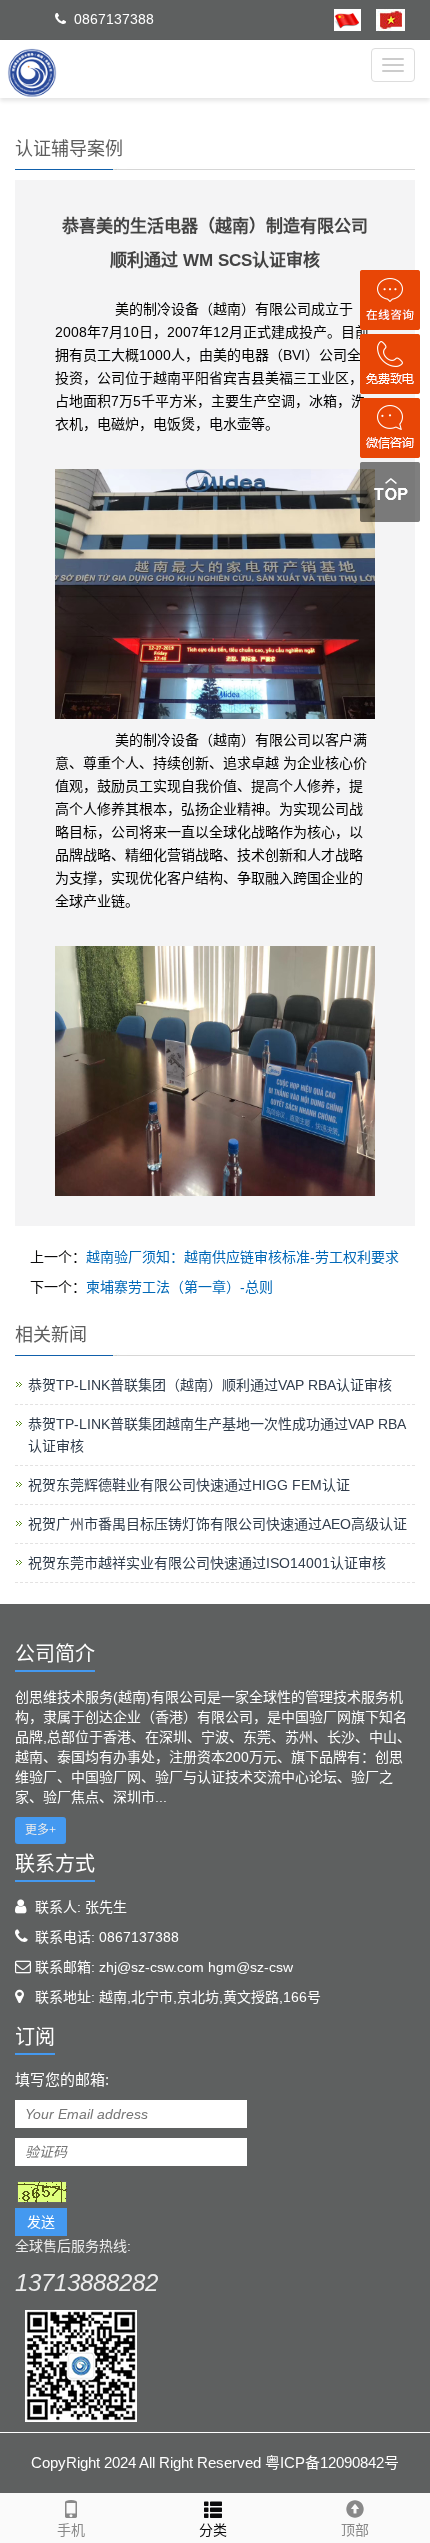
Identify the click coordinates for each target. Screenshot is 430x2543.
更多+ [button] (40, 1830)
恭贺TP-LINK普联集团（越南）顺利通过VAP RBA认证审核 (210, 1385)
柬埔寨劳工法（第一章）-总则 (179, 1287)
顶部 (355, 2530)
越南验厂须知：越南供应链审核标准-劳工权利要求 (242, 1257)
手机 (71, 2530)
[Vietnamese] (383, 19)
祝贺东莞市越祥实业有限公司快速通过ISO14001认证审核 (207, 1563)
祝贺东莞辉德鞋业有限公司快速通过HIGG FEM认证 (189, 1485)
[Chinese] (347, 19)
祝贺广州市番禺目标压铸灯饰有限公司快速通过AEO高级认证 (217, 1524)
